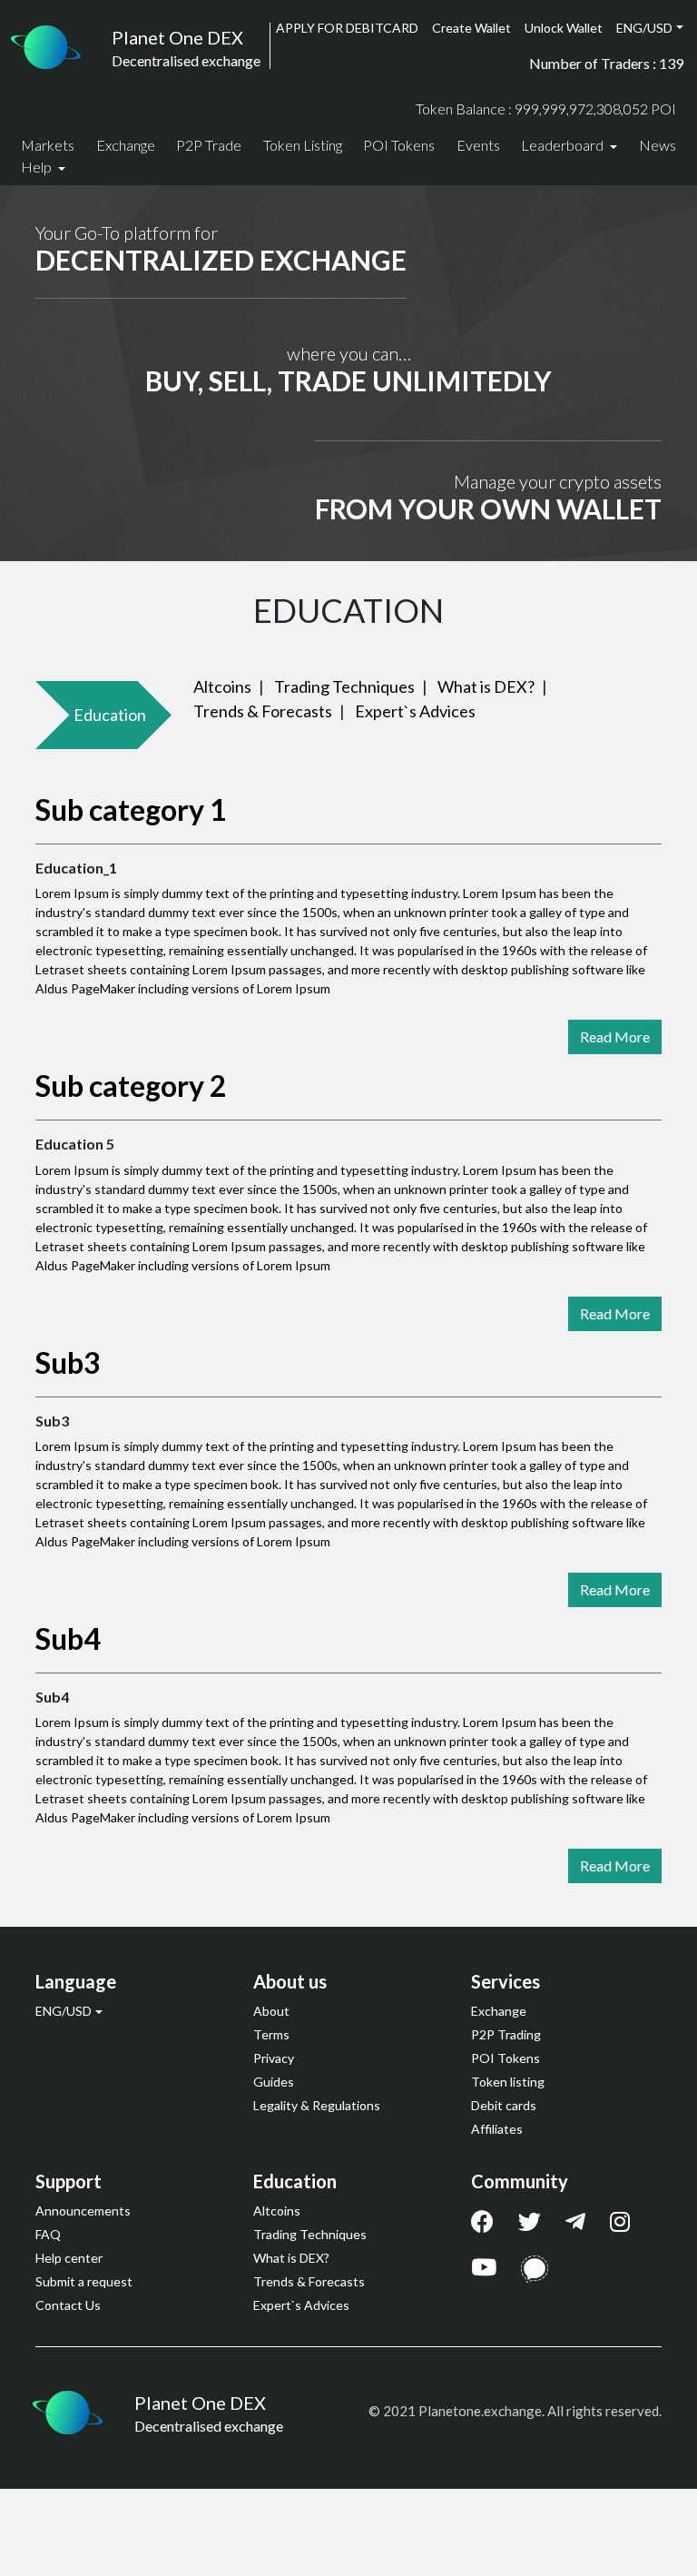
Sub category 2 (131, 1086)
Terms (271, 2034)
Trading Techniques (344, 686)
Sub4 (68, 1638)
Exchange (126, 145)
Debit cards (504, 2105)
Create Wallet (471, 28)
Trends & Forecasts (263, 711)
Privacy (274, 2058)
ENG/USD (644, 28)
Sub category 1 (131, 809)
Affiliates (497, 2129)
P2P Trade (209, 145)
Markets (48, 145)
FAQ (48, 2234)
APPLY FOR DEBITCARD (347, 28)
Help (38, 167)
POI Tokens (399, 145)
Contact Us (68, 2305)
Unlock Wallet (564, 28)
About (271, 2011)
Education (110, 715)
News (658, 145)
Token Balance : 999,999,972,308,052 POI (546, 109)
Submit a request (84, 2281)
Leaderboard (564, 145)
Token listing (508, 2082)
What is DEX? (486, 686)
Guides (274, 2082)
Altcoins (222, 686)
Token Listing (303, 145)
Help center (69, 2258)
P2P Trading (506, 2034)
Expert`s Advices (415, 711)
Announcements (83, 2211)
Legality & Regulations (317, 2105)
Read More (615, 1036)
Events (478, 145)
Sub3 (68, 1362)
